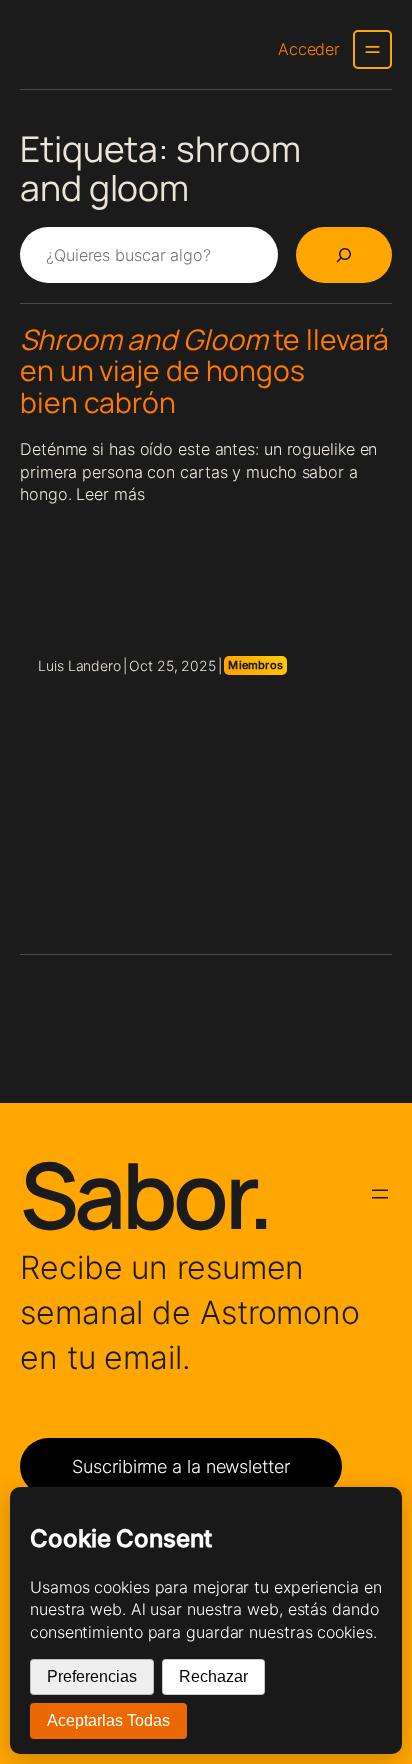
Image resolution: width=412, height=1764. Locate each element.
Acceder (309, 49)
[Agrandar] (10, 551)
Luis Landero (79, 665)
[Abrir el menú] (380, 1194)
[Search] (344, 255)
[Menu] (372, 49)
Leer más (110, 494)
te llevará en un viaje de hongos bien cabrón (204, 371)
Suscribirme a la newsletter (180, 1466)
